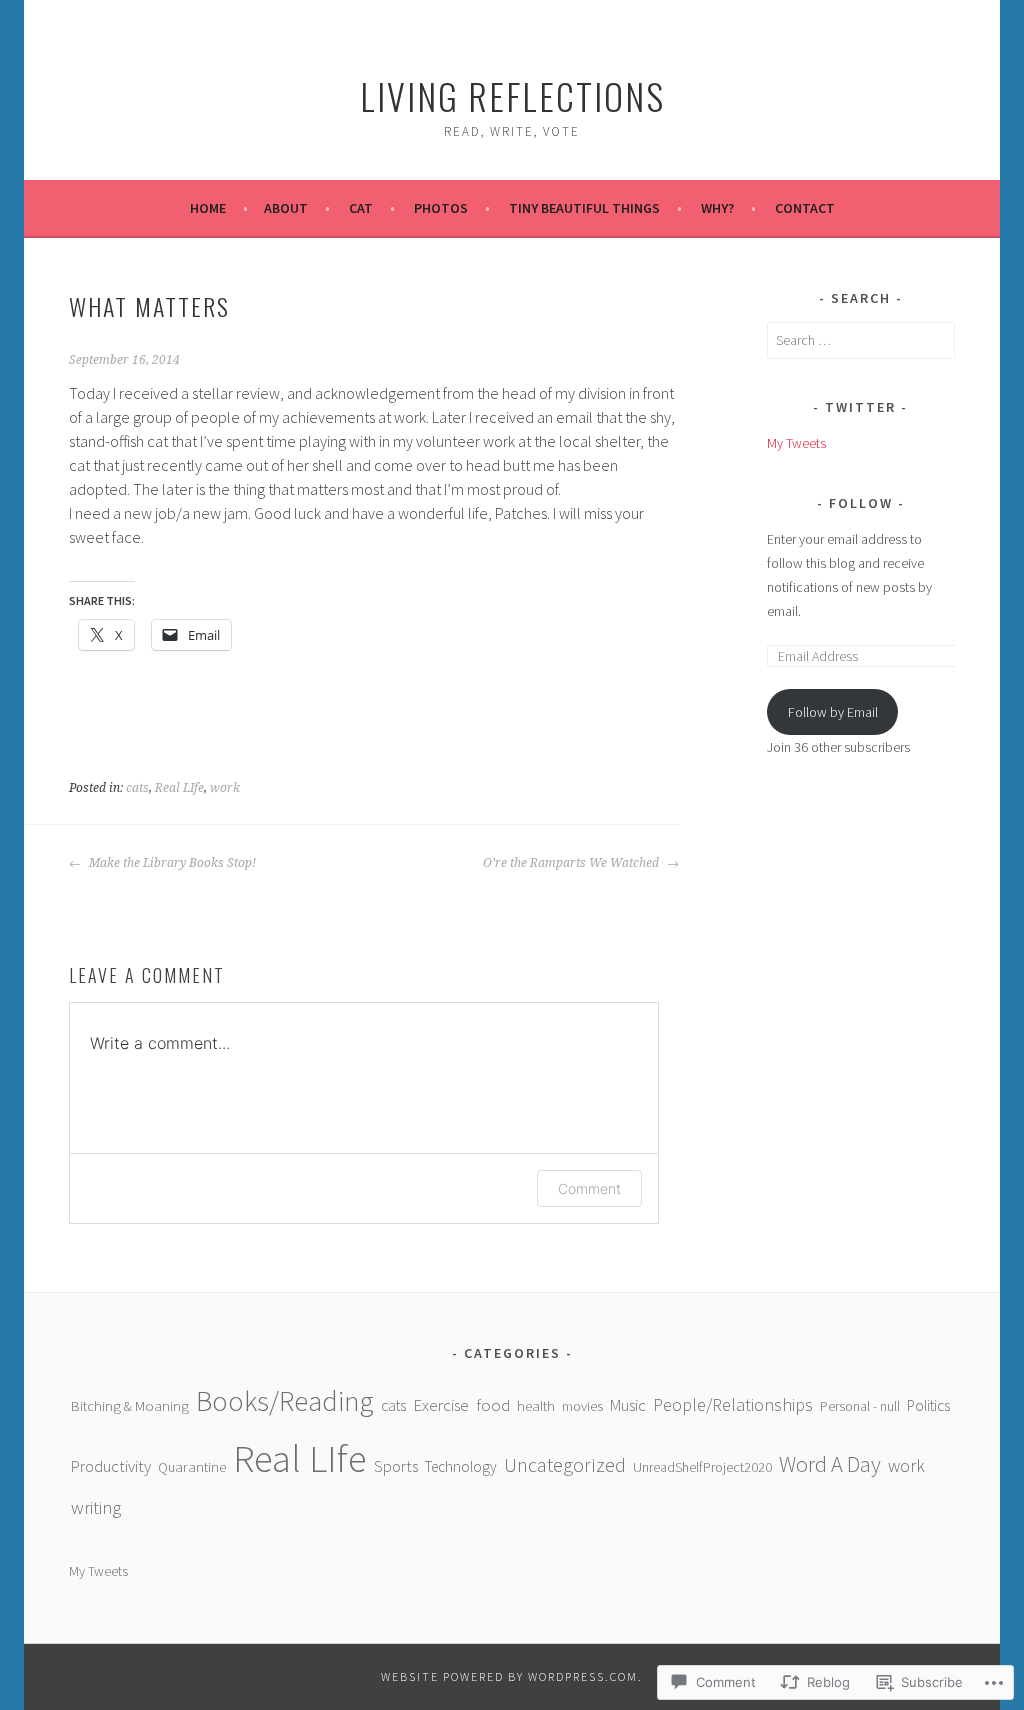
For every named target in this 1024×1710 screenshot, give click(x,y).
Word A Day (830, 1464)
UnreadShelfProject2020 (702, 1467)
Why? (717, 208)
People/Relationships (733, 1404)
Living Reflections (512, 95)
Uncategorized (565, 1465)
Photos (441, 208)
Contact (805, 208)
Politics (928, 1405)
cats (137, 788)
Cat (361, 208)
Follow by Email (833, 712)
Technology (461, 1466)
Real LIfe (179, 788)
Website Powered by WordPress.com (509, 1676)
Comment (589, 1188)
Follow (863, 503)
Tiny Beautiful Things (584, 208)
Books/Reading (285, 1401)
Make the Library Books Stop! (171, 863)
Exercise (441, 1405)
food (493, 1405)
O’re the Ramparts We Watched (572, 863)
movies (582, 1406)
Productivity (111, 1466)
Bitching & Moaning (130, 1406)
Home (208, 208)
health (536, 1406)
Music (628, 1405)
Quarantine (192, 1467)
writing (96, 1507)
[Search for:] (861, 340)
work (225, 788)
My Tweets (796, 443)
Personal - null (860, 1406)
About (286, 208)
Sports (396, 1466)
